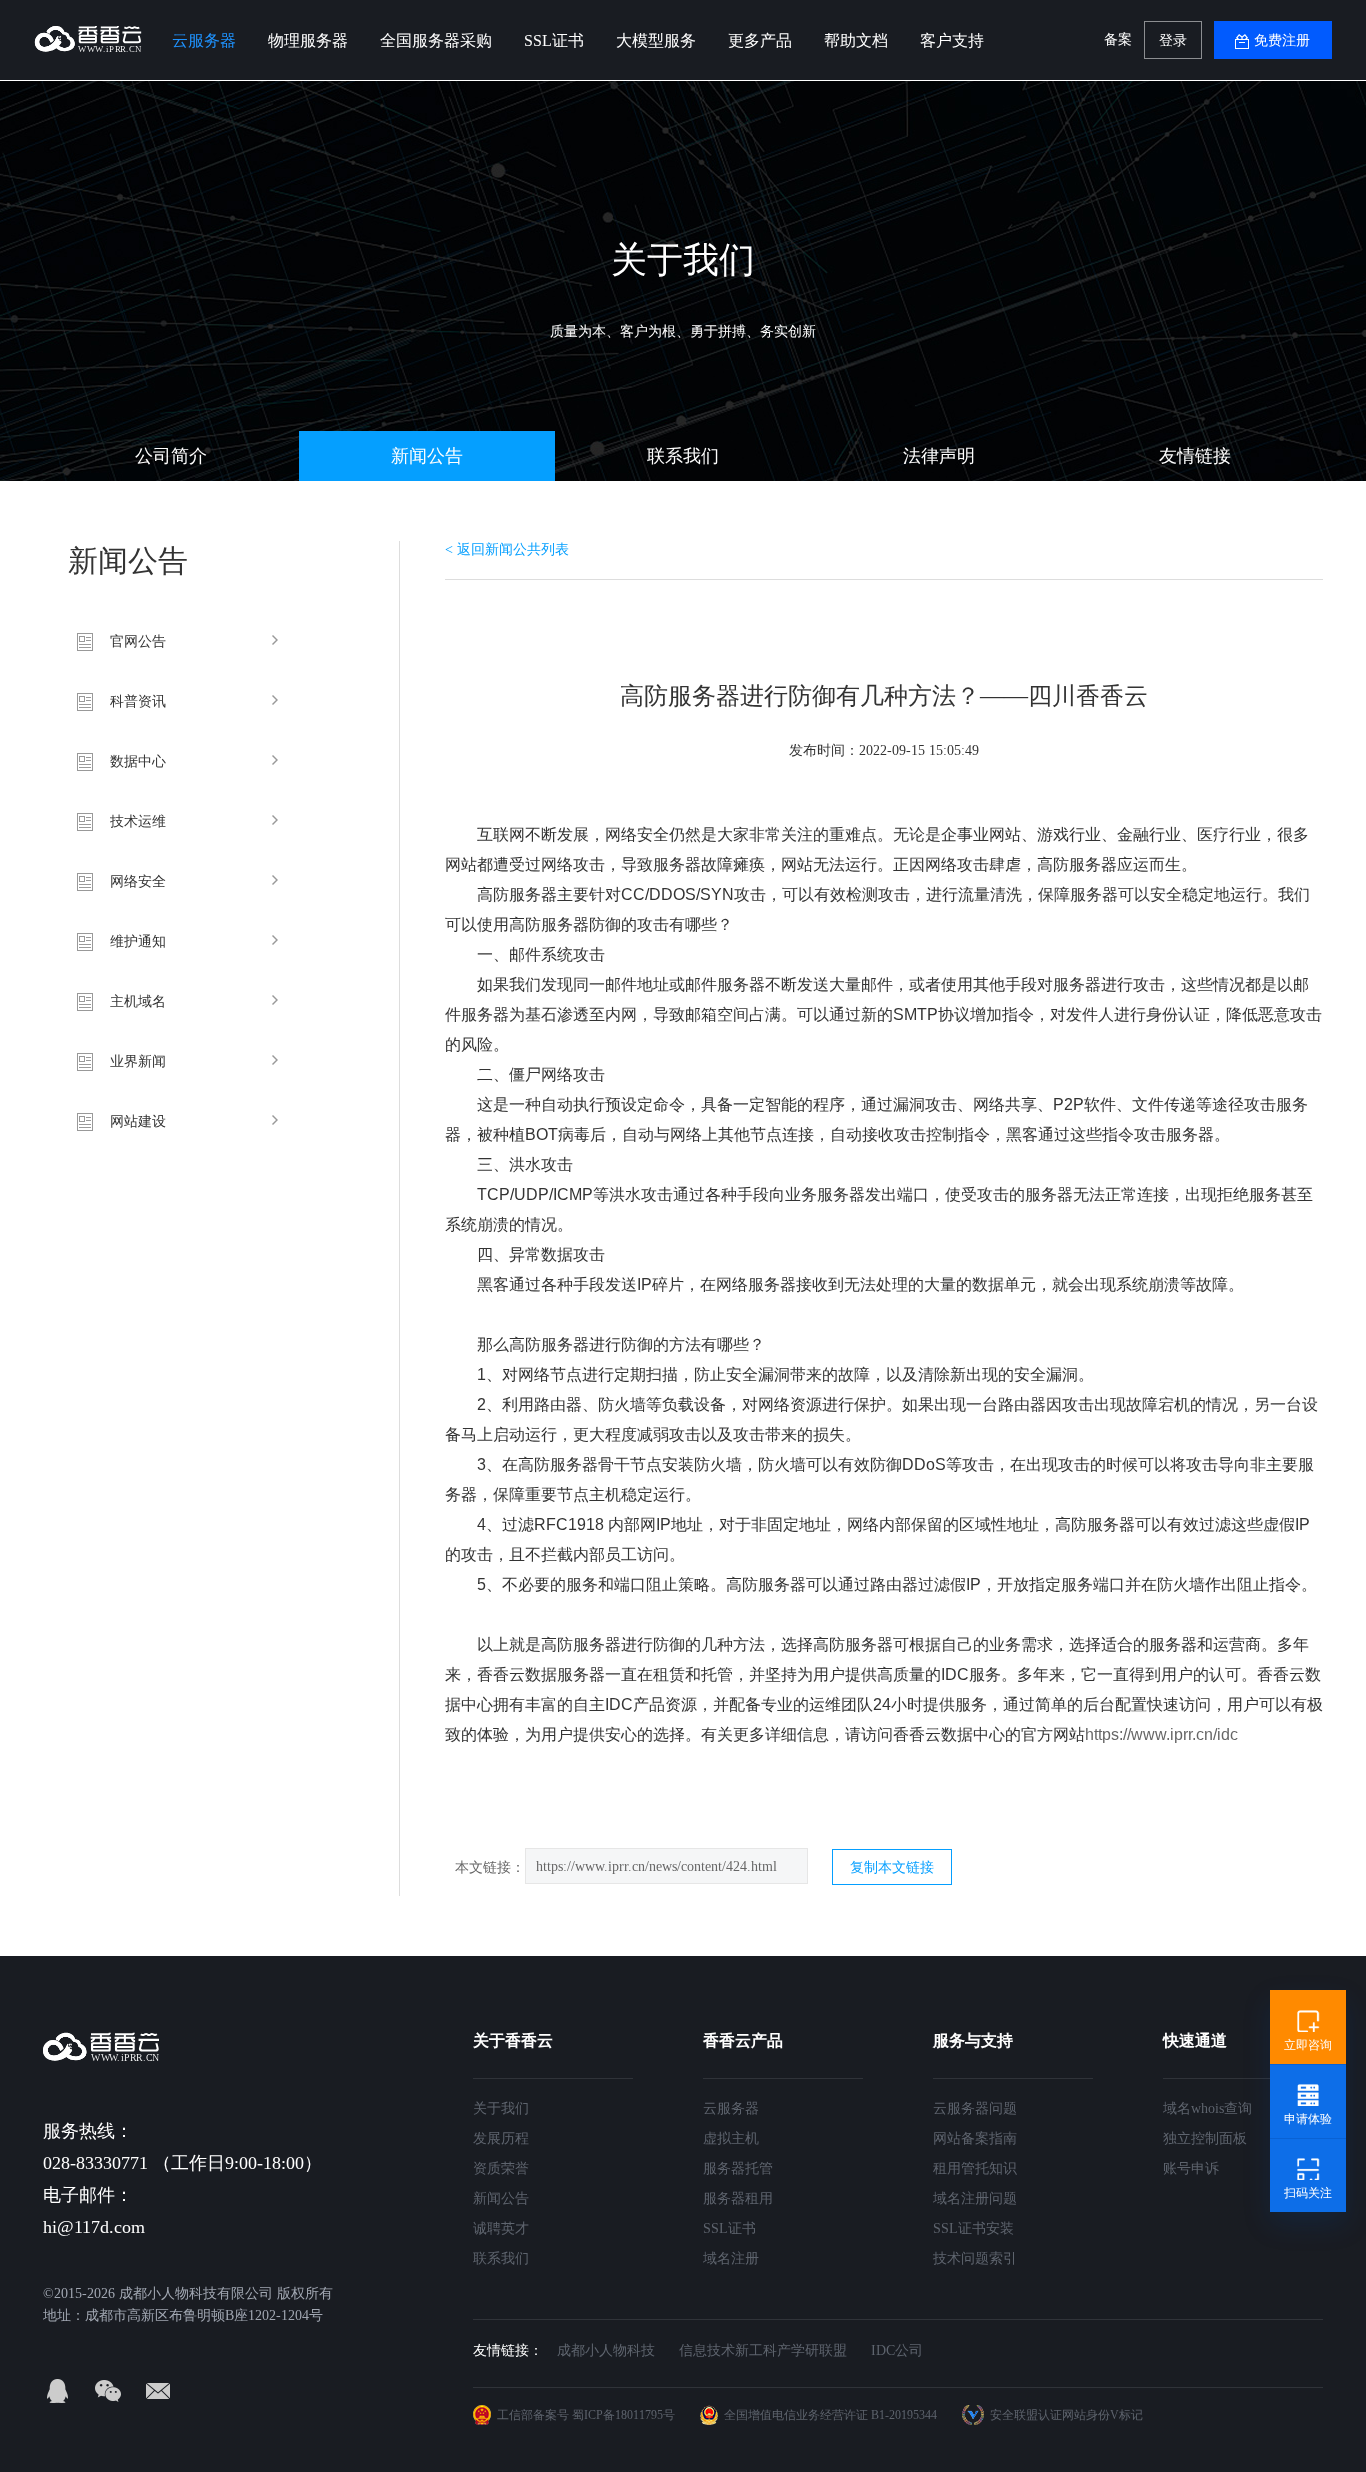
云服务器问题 (975, 2108)
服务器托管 (738, 2168)
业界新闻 (138, 1061)
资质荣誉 (501, 2168)
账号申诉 (1191, 2168)
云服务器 (731, 2108)
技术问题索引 (975, 2258)
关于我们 (501, 2108)
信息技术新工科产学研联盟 (763, 2350)
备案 (1118, 39)
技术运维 (138, 821)
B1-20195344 (904, 2415)
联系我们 (683, 456)
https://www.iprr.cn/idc (1161, 1734)
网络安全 (138, 881)
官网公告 (138, 641)
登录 (1173, 40)
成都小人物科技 (606, 2350)
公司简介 (171, 456)
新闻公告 (427, 456)
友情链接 (1195, 456)
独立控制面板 (1205, 2138)
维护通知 (138, 941)
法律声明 (939, 456)
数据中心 (138, 761)
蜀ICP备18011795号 (623, 2415)
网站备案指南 (975, 2138)
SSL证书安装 (973, 2228)
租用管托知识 (975, 2168)
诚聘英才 (501, 2228)
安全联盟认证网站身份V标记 (1066, 2415)
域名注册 (731, 2258)
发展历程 (501, 2138)
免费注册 (1282, 40)
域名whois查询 (1207, 2108)
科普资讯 (138, 701)
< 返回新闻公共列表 (507, 549)
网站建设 (138, 1121)
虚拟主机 (731, 2138)
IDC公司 (897, 2350)
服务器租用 (738, 2198)
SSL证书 (729, 2228)
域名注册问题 (975, 2198)
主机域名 (138, 1001)
